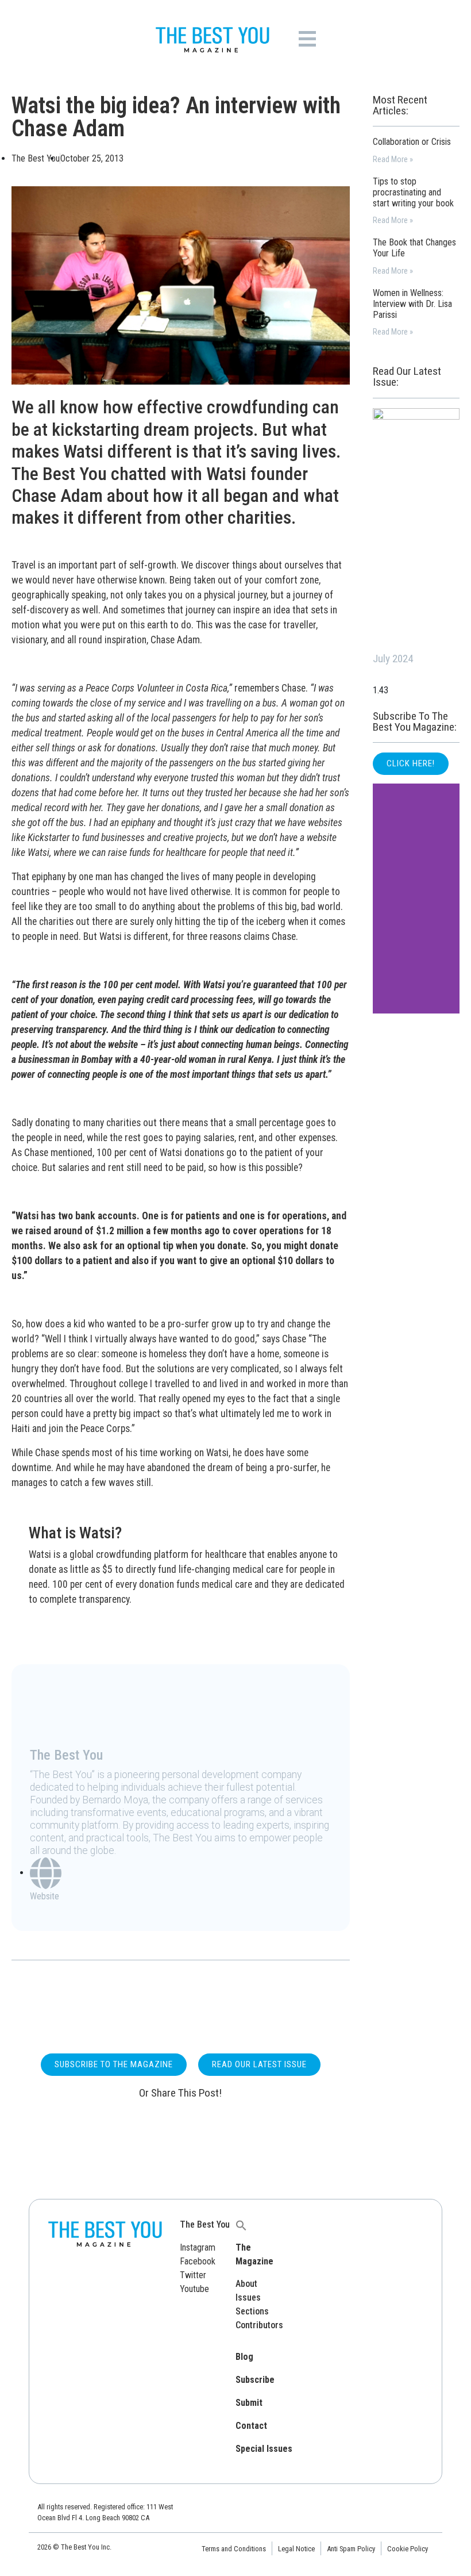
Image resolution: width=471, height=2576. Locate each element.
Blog (244, 2357)
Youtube (194, 2289)
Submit (249, 2403)
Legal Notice (296, 2549)
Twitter (193, 2275)
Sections (252, 2311)
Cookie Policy (408, 2549)
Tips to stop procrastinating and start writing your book (413, 192)
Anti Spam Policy (351, 2549)
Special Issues (264, 2449)
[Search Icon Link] (241, 2224)
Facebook (198, 2261)
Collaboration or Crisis (412, 142)
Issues (248, 2297)
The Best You (205, 2224)
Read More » (393, 160)
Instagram (198, 2247)
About (246, 2284)
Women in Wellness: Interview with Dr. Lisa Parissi (412, 304)
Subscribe (255, 2380)
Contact (251, 2426)
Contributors (259, 2325)
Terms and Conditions (234, 2549)
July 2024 (393, 659)
